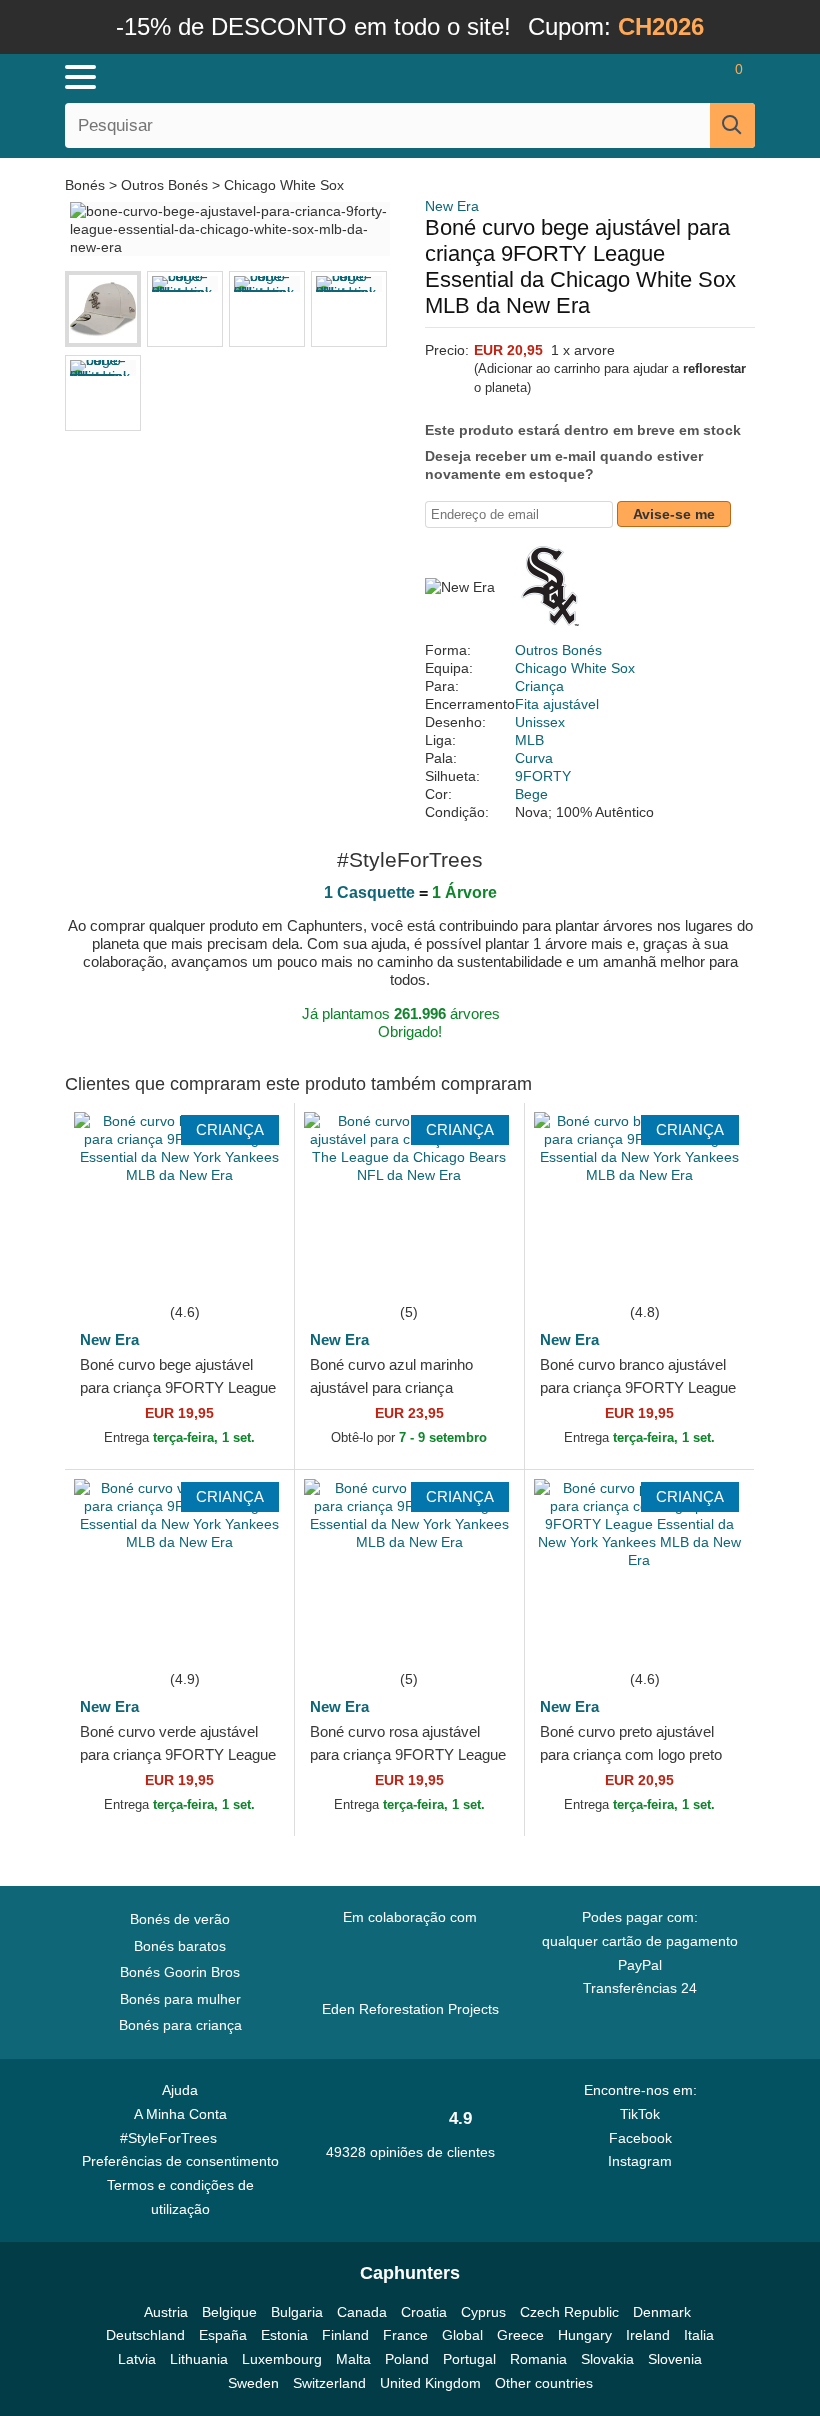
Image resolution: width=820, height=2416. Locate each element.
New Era (452, 206)
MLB (529, 740)
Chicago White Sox (284, 185)
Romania (538, 2359)
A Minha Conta (180, 2114)
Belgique (229, 2312)
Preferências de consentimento (180, 2161)
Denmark (662, 2312)
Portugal (469, 2359)
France (405, 2335)
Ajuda (180, 2090)
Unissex (540, 722)
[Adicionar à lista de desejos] (249, 1270)
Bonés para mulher (180, 1999)
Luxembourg (282, 2359)
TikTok (640, 2114)
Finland (345, 2335)
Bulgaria (297, 2312)
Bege (531, 794)
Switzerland (329, 2383)
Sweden (253, 2383)
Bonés (87, 185)
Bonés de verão (180, 1919)
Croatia (424, 2312)
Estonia (284, 2335)
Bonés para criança (180, 2025)
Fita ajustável (557, 704)
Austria (166, 2312)
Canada (362, 2312)
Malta (353, 2359)
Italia (699, 2335)
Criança (539, 686)
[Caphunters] (260, 76)
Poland (407, 2359)
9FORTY (543, 776)
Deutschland (145, 2335)
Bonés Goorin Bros (180, 1972)
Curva (534, 758)
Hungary (585, 2335)
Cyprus (483, 2312)
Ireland (648, 2335)
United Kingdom (430, 2383)
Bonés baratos (180, 1946)
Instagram (640, 2161)
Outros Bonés (164, 185)
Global (462, 2335)
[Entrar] (660, 77)
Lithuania (199, 2359)
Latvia (137, 2359)
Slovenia (675, 2359)
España (223, 2335)
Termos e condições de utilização (180, 2197)
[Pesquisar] (732, 125)
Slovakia (607, 2359)
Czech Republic (569, 2312)
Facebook (640, 2138)
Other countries (544, 2383)
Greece (520, 2335)
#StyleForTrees (172, 2138)
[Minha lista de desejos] (696, 77)
